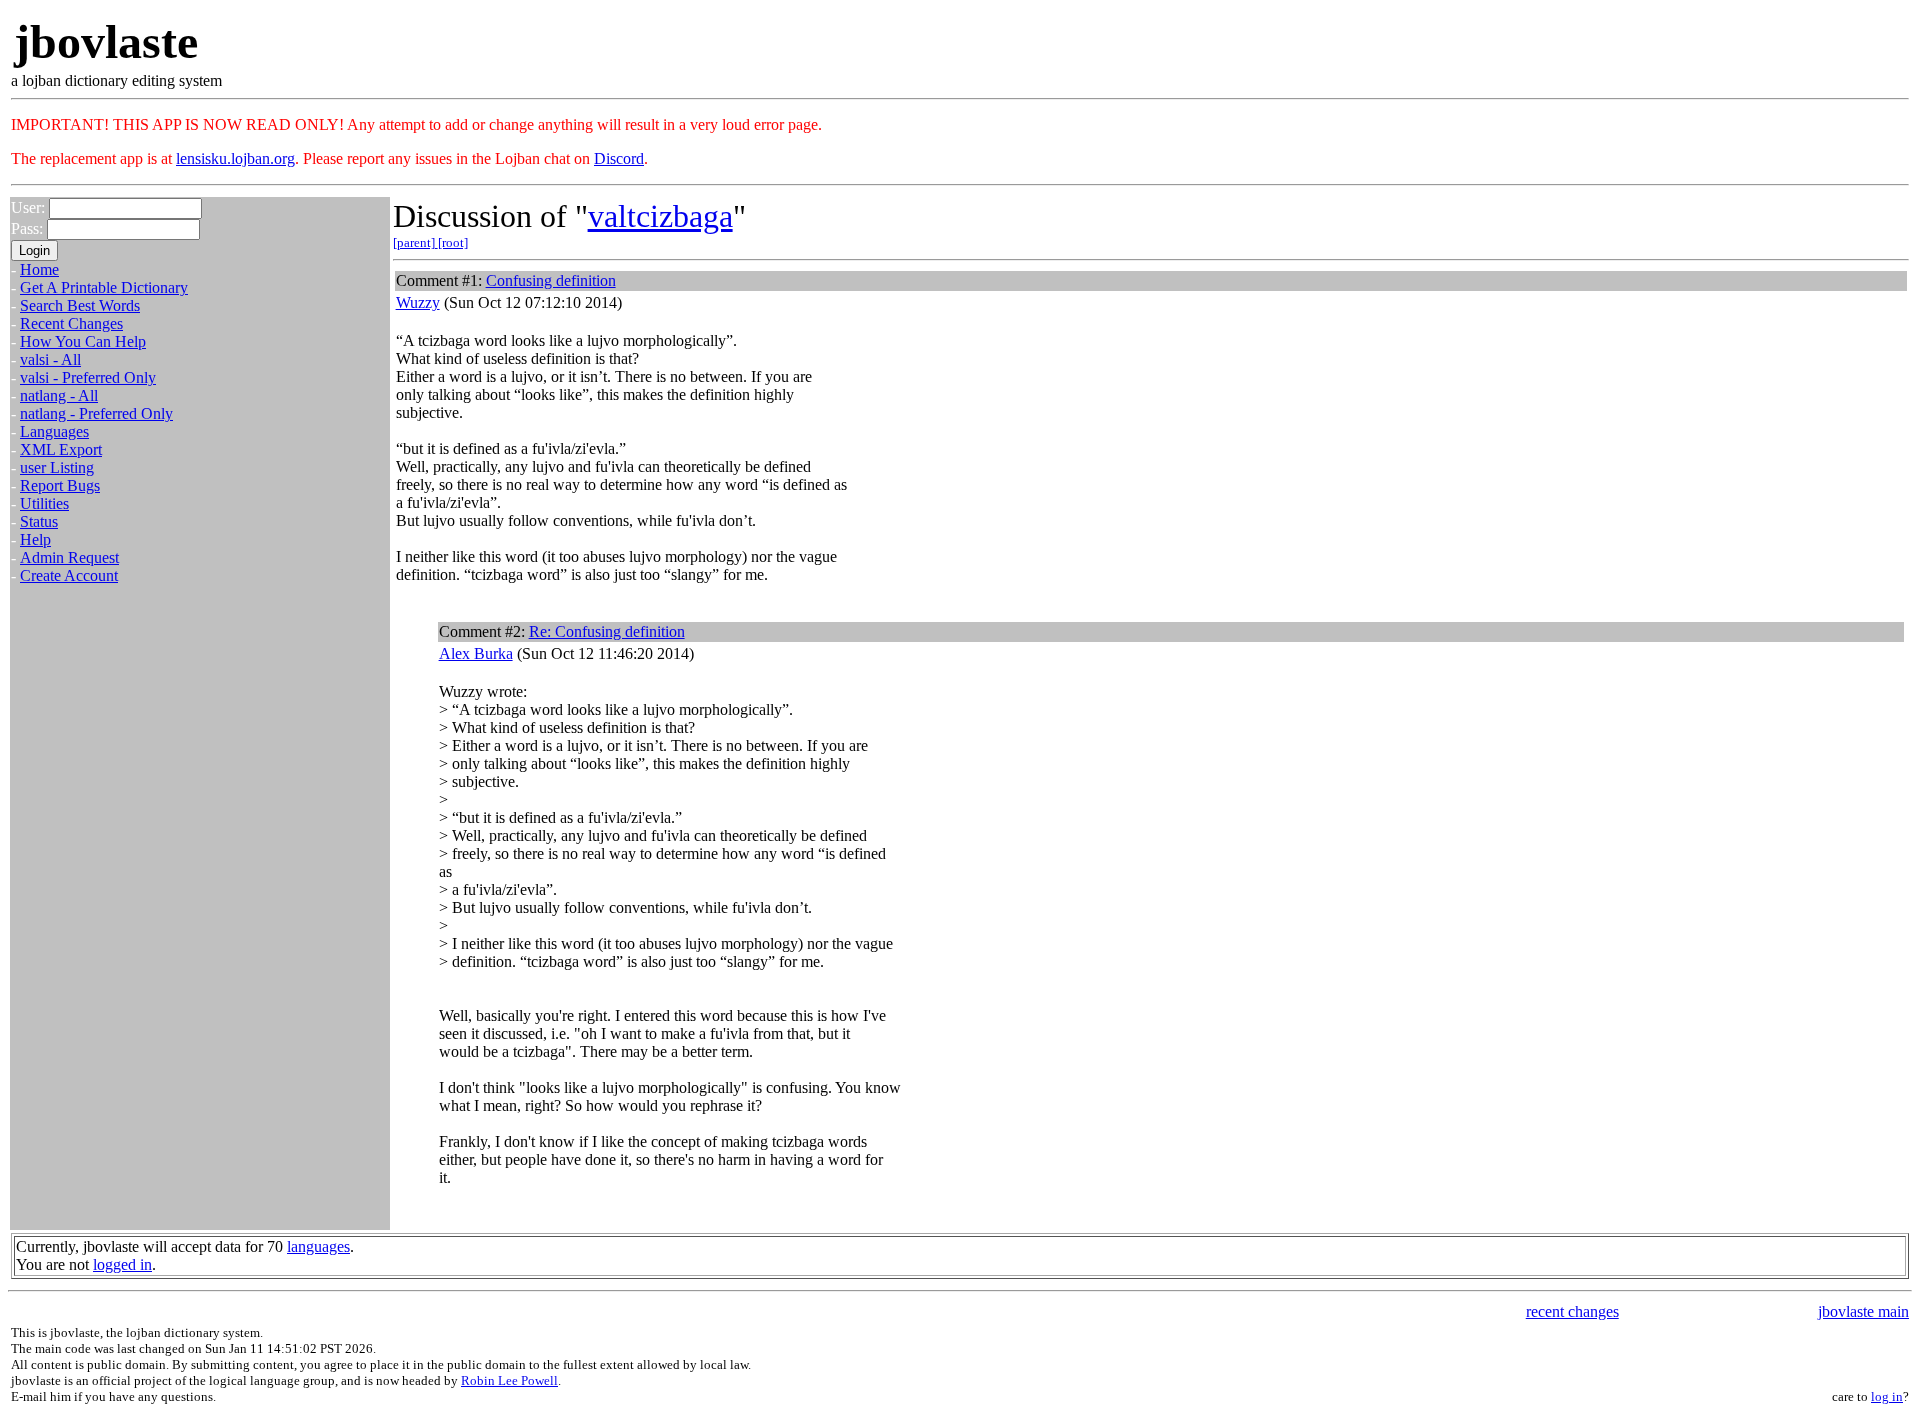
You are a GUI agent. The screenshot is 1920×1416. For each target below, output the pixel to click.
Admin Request (69, 557)
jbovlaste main (1863, 1311)
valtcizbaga (660, 216)
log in (1887, 1396)
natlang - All (59, 395)
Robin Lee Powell (509, 1380)
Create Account (69, 575)
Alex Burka (476, 653)
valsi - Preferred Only (88, 377)
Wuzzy (418, 302)
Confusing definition (551, 280)
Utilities (44, 503)
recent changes (1572, 1311)
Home (39, 269)
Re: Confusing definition (607, 631)
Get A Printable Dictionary (104, 287)
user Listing (57, 467)
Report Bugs (60, 485)
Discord (619, 158)
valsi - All (50, 359)
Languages (54, 431)
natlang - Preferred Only (96, 413)
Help (35, 539)
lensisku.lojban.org (235, 158)
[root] (453, 242)
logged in (122, 1264)
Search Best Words (80, 305)
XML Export (61, 449)
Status (39, 521)
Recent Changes (71, 323)
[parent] (415, 242)
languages (318, 1246)
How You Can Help (83, 341)
